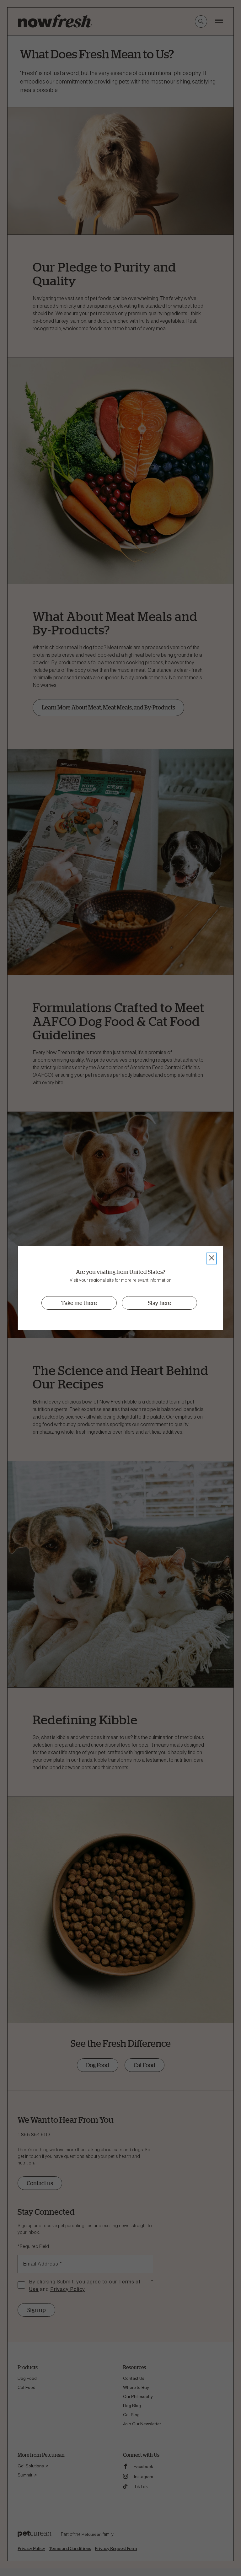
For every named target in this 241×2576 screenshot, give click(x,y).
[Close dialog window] (212, 1258)
